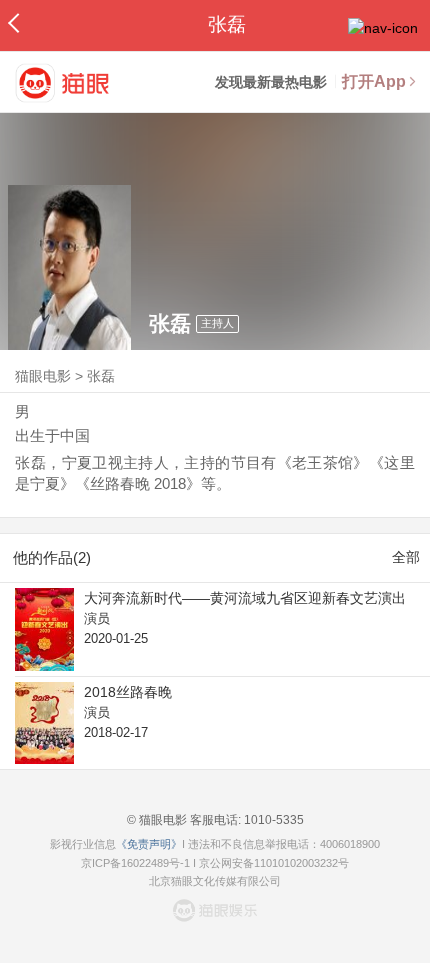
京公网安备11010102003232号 (274, 863)
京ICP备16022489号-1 (135, 863)
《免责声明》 (149, 844)
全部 (406, 557)
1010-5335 (272, 820)
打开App (374, 81)
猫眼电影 (43, 376)
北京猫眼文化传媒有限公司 (215, 881)
